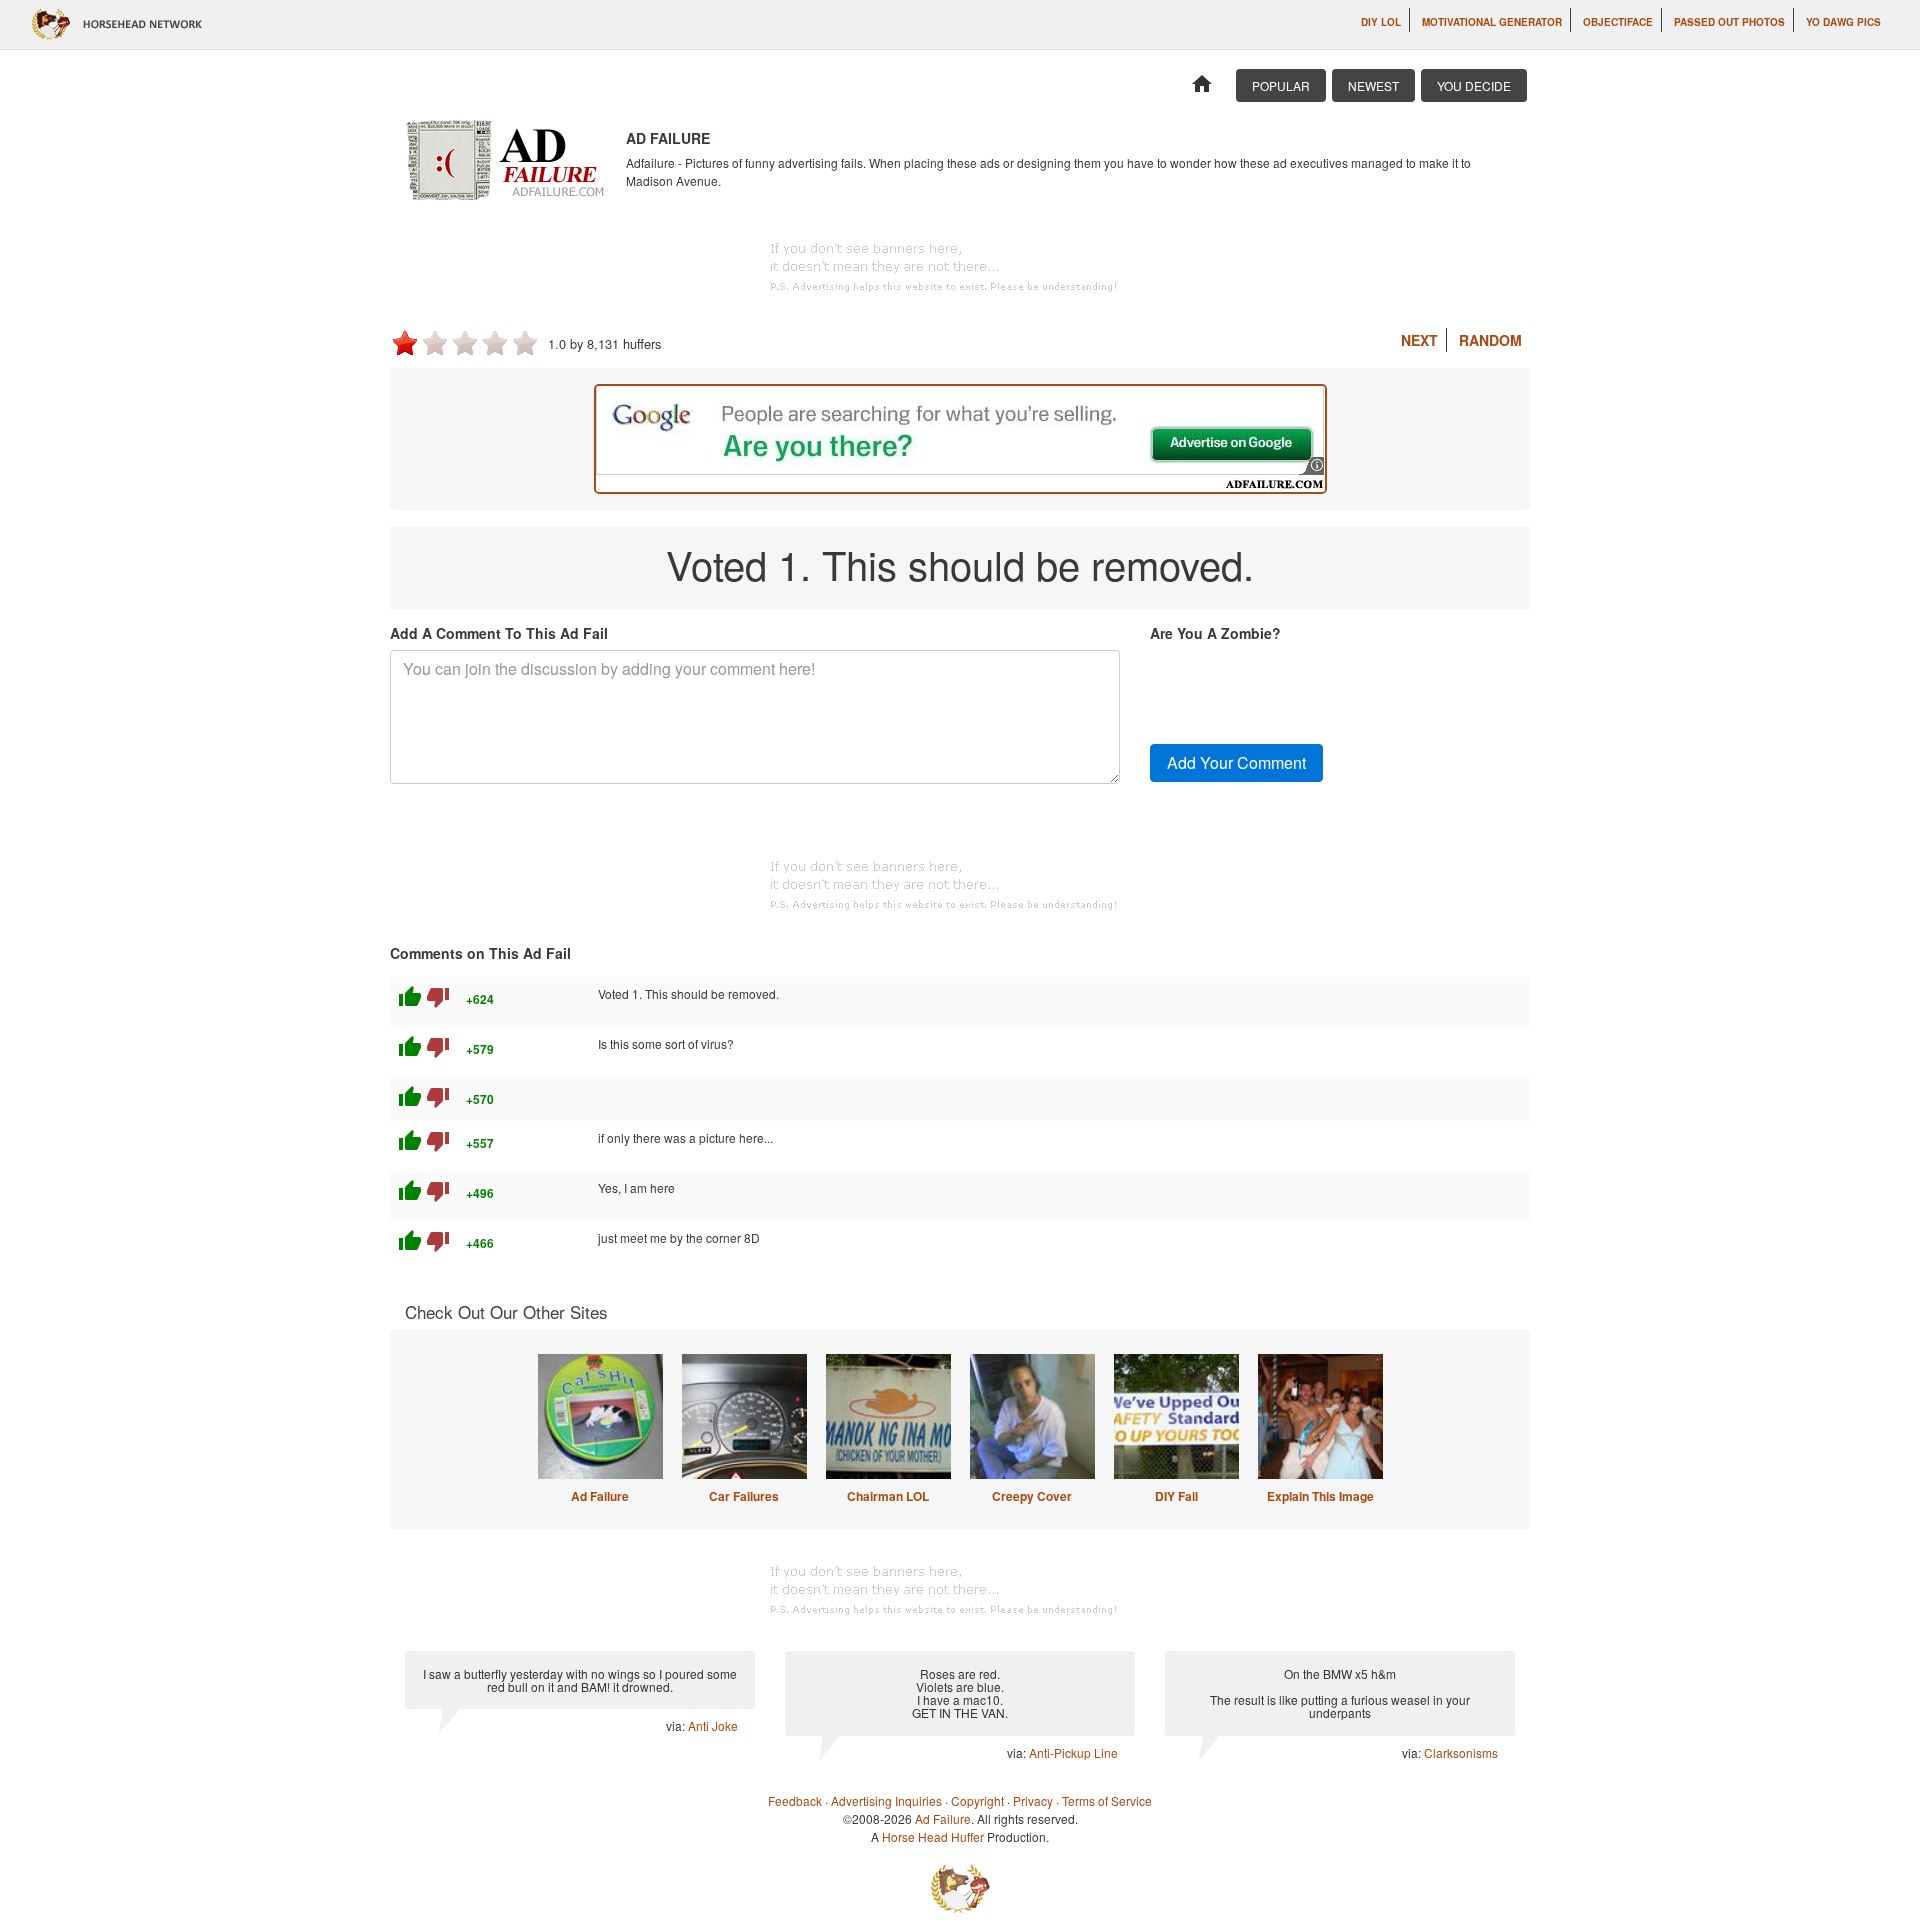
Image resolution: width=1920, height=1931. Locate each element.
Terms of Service (1107, 1800)
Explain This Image (1320, 1496)
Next (1419, 340)
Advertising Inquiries (886, 1800)
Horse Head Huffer (933, 1836)
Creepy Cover (1032, 1496)
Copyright (977, 1800)
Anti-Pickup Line (1073, 1752)
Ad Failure (600, 1496)
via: (677, 1725)
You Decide (1474, 85)
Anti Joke (713, 1725)
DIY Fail (1176, 1496)
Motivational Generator (1492, 22)
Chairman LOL (888, 1496)
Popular (1281, 85)
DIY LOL (1381, 22)
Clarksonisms (1461, 1752)
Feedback (795, 1800)
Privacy (1033, 1800)
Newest (1373, 85)
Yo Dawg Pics (1843, 22)
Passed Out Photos (1729, 22)
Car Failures (744, 1496)
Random (1490, 340)
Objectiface (1618, 22)
